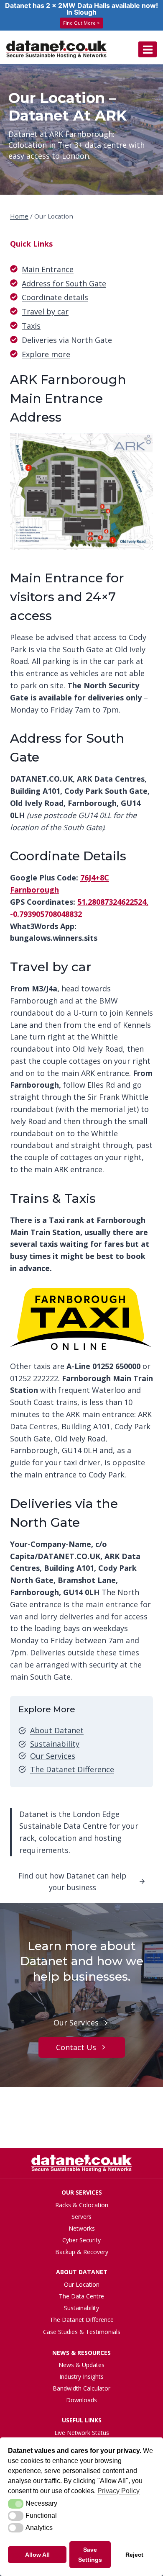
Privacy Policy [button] (118, 2491)
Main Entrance (48, 269)
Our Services (53, 1756)
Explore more (46, 354)
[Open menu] (148, 49)
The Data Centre (81, 2296)
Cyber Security (81, 2240)
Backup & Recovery (82, 2252)
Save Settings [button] (90, 2555)
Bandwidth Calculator (81, 2388)
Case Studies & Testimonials (82, 2332)
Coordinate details (55, 297)
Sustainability (55, 1744)
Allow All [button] (37, 2555)
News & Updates (81, 2365)
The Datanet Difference (72, 1769)
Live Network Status (82, 2433)
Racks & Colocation (82, 2205)
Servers (81, 2217)
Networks (82, 2228)
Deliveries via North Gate (67, 340)
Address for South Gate (64, 283)
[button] (16, 2504)
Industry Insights (81, 2377)
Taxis (31, 326)
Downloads (81, 2400)
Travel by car (45, 311)
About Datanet (57, 1730)
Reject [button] (134, 2555)
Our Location (82, 2284)
